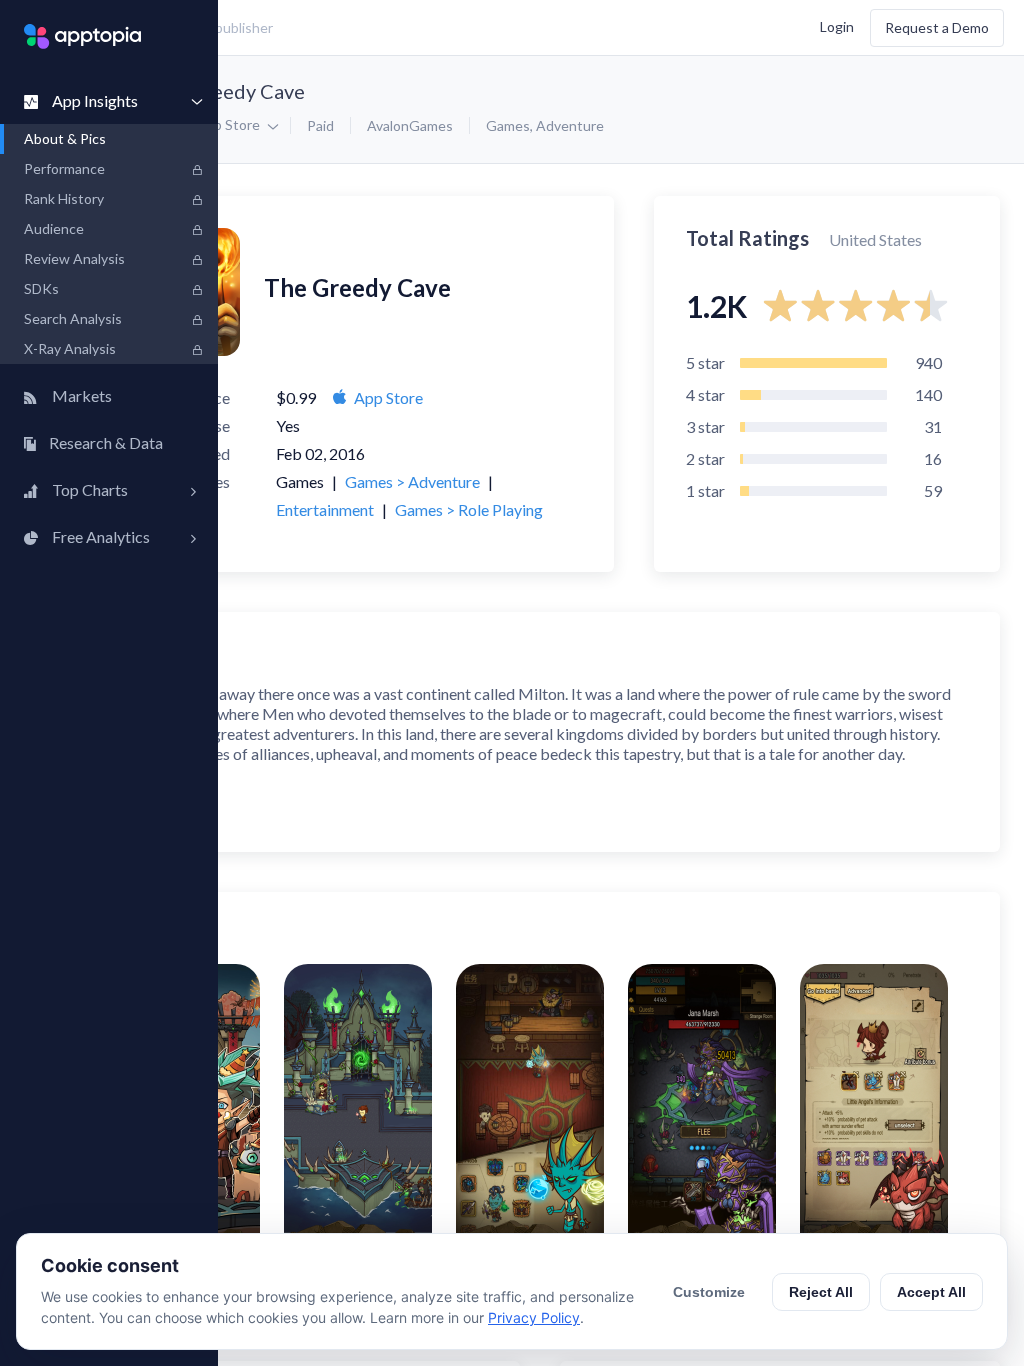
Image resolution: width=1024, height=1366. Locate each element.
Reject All (821, 1292)
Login (837, 25)
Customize (709, 1292)
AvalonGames (410, 125)
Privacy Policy (534, 1317)
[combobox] (375, 28)
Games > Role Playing (469, 509)
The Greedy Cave (227, 91)
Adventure (570, 125)
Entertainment (325, 509)
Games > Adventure (412, 481)
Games (508, 125)
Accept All (931, 1292)
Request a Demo (937, 27)
